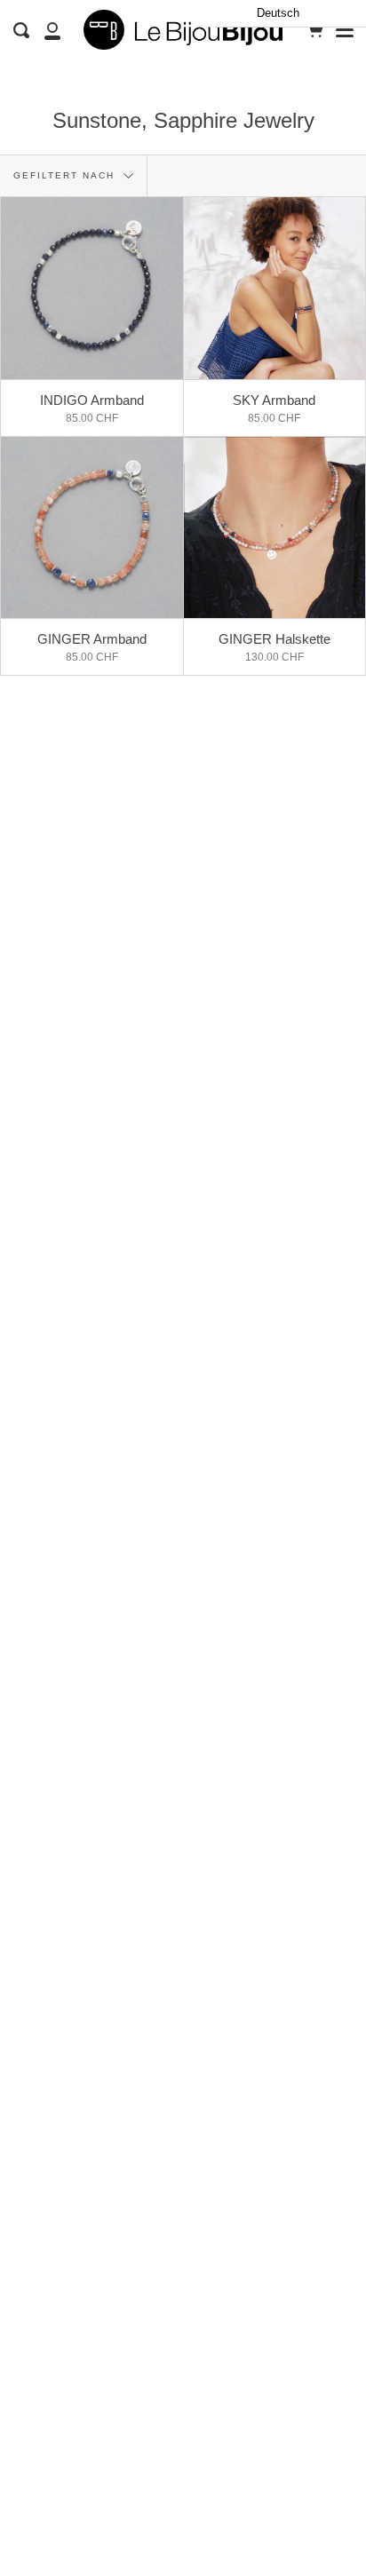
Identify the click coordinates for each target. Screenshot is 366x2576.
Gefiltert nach (66, 175)
